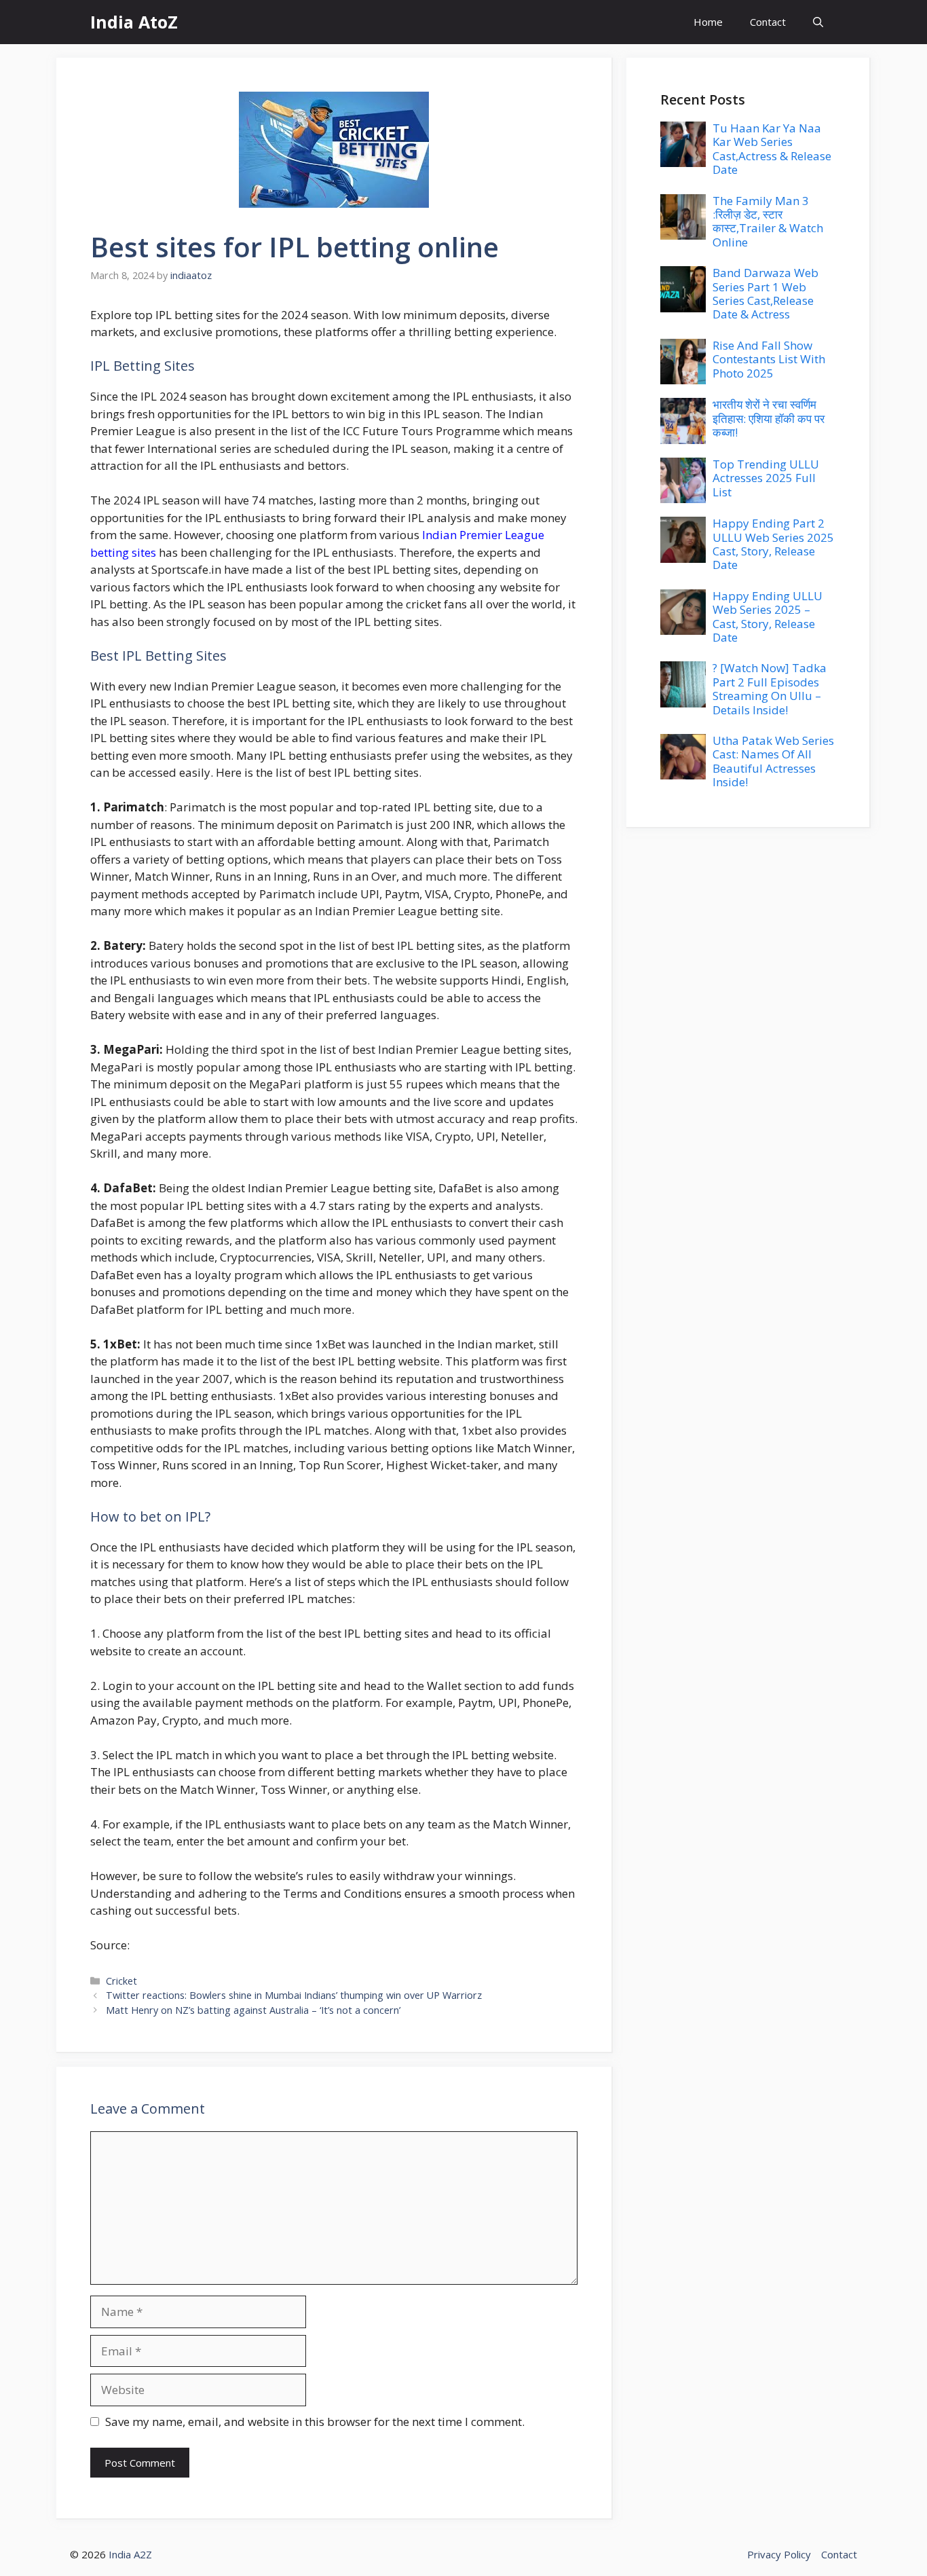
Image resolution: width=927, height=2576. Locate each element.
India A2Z (130, 2554)
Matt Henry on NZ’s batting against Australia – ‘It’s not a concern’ (253, 2010)
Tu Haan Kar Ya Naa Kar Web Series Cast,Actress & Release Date (772, 149)
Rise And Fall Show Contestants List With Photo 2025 (769, 359)
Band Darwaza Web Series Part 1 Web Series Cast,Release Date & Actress (765, 293)
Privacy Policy (779, 2554)
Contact (768, 22)
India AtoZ (134, 22)
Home (708, 22)
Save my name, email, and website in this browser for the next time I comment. (315, 2422)
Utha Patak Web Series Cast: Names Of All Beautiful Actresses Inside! (773, 761)
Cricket (121, 1981)
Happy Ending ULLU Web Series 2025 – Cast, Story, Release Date (768, 617)
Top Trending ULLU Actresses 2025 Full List (766, 478)
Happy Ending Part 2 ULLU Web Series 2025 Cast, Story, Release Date (773, 544)
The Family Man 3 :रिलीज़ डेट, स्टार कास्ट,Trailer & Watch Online (768, 221)
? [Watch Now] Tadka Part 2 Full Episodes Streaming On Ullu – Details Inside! (770, 688)
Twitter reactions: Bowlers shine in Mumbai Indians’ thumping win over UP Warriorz (294, 1995)
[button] (818, 22)
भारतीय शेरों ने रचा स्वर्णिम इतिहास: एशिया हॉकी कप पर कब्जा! (769, 418)
